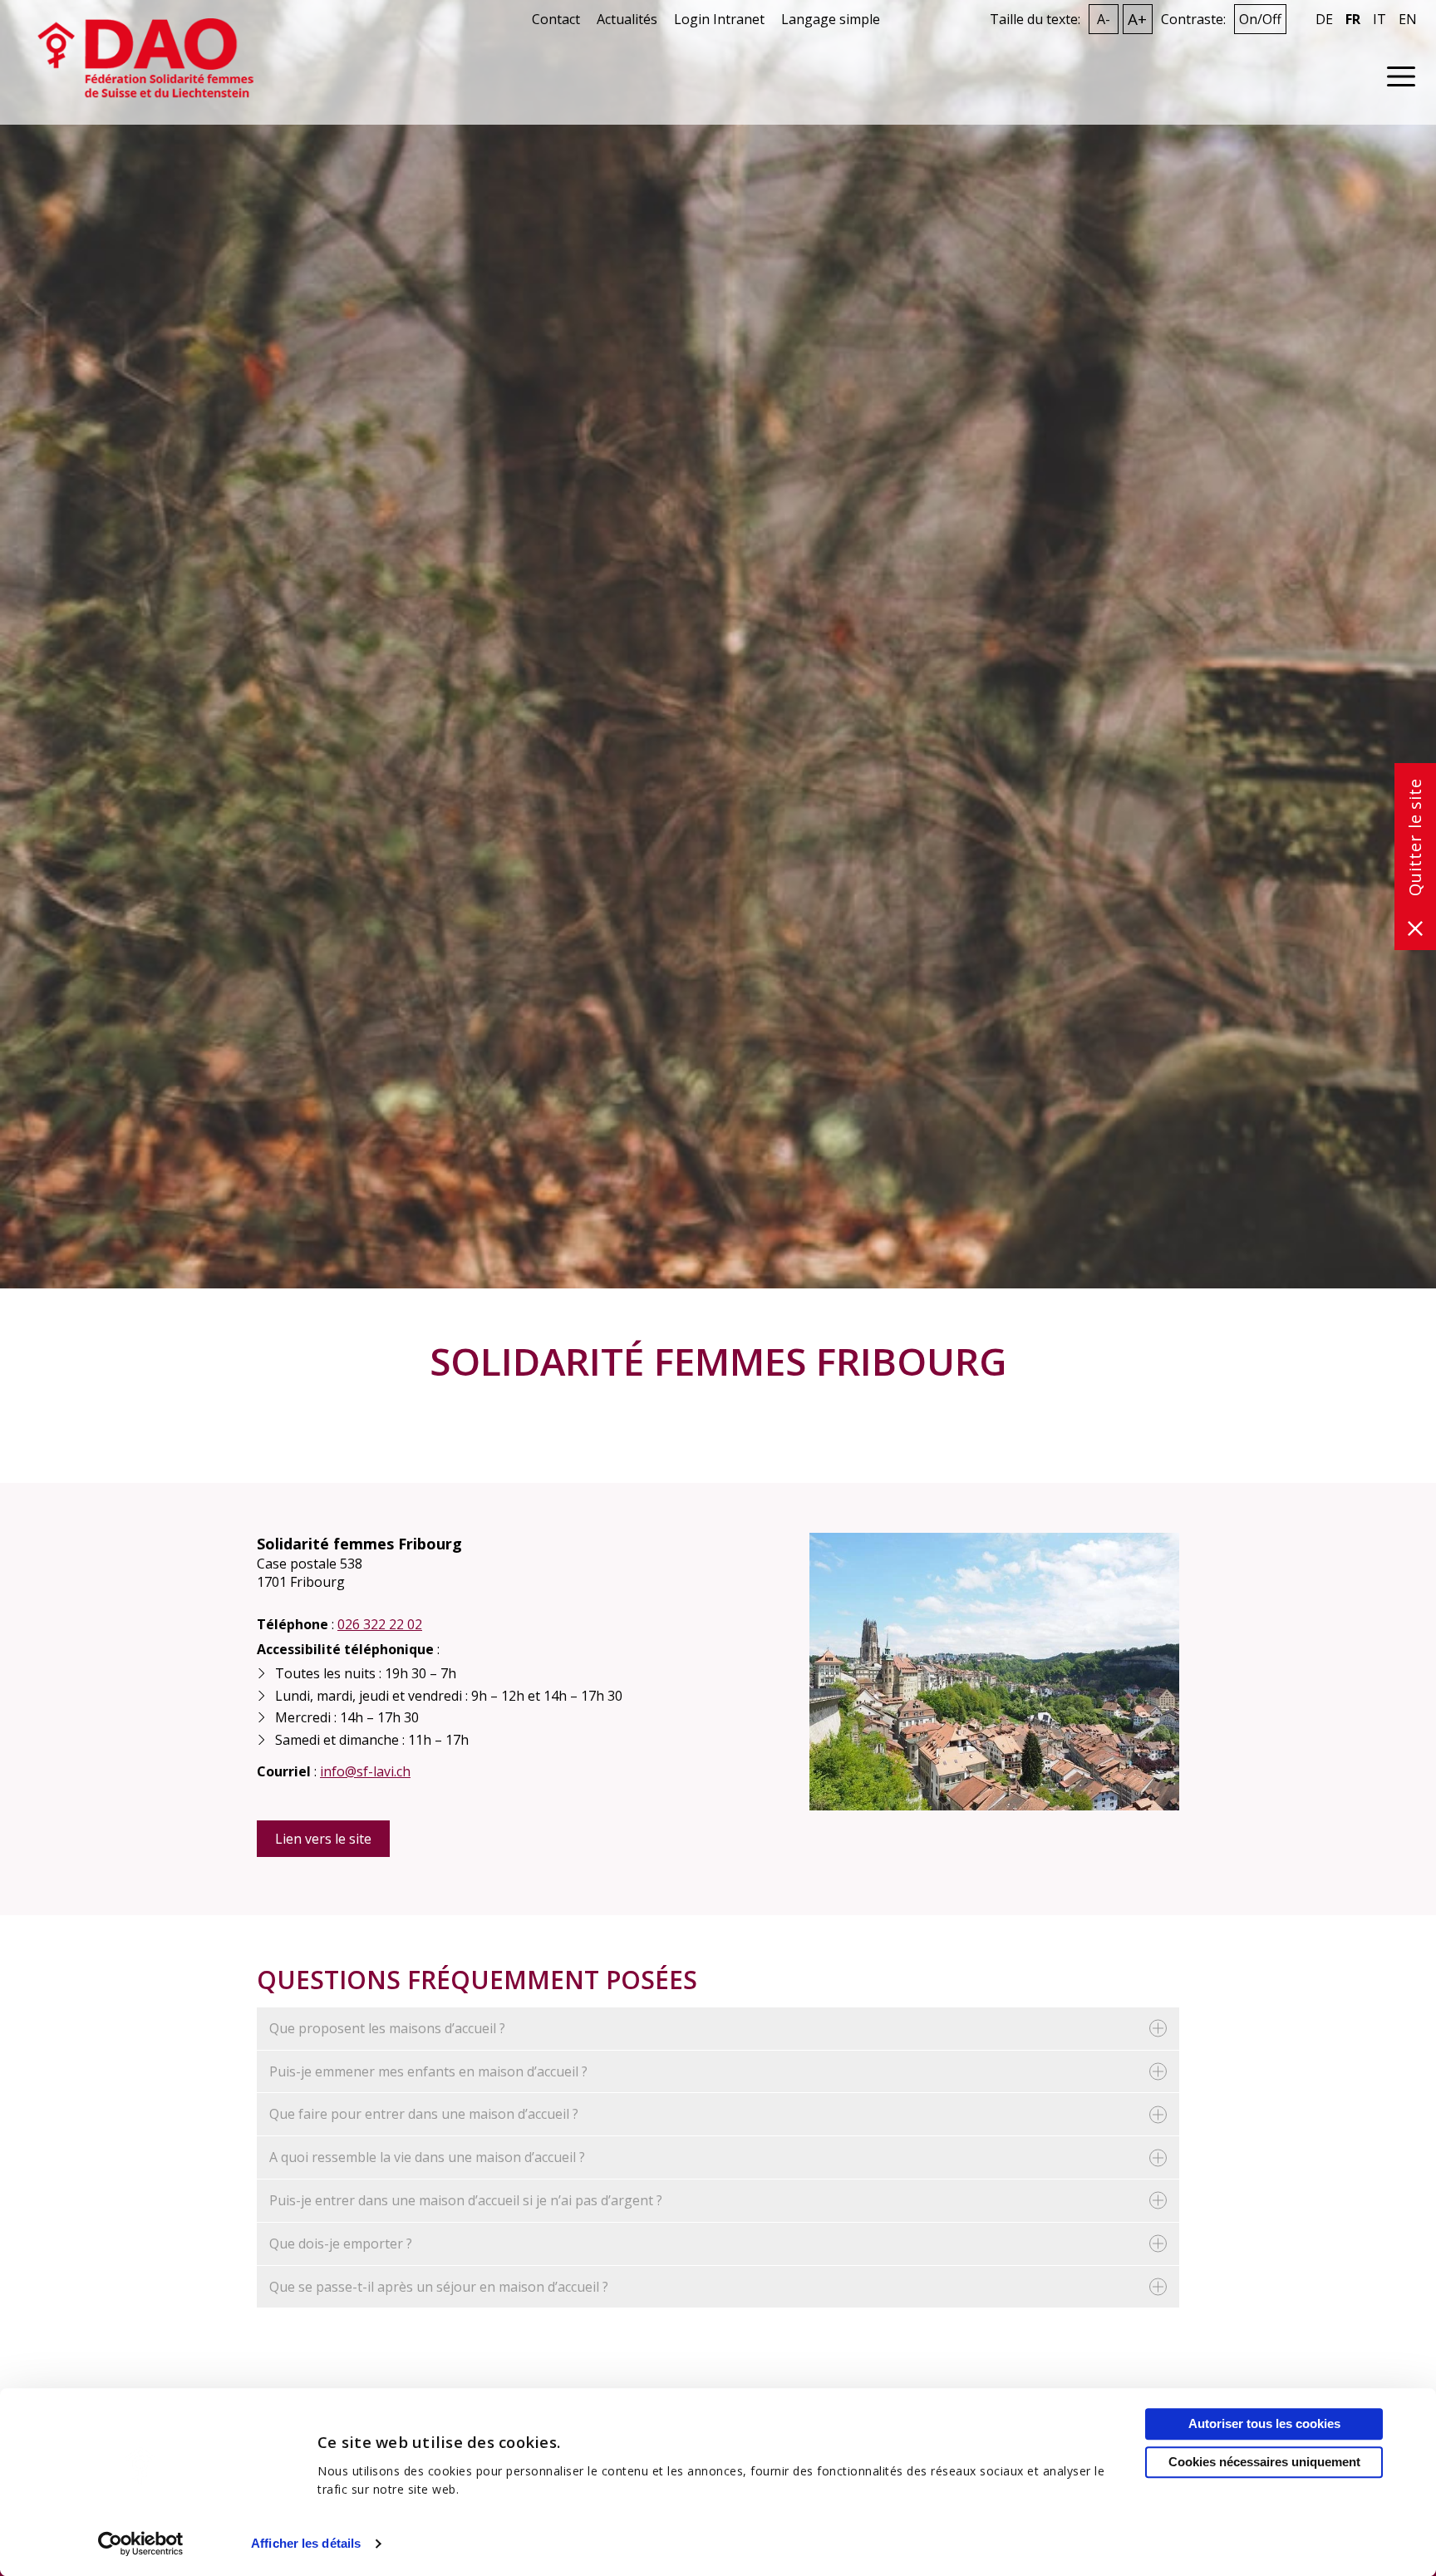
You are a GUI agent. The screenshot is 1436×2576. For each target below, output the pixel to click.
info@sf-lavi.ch (365, 1771)
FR (1353, 20)
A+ (1137, 19)
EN (1408, 20)
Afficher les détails (306, 2543)
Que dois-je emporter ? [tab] (341, 2244)
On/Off (1260, 19)
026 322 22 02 (380, 1624)
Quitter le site (1415, 837)
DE (1324, 20)
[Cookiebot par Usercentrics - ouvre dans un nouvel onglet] (141, 2544)
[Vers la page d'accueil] (145, 57)
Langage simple (831, 19)
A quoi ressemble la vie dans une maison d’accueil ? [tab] (427, 2157)
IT (1379, 20)
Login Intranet (719, 19)
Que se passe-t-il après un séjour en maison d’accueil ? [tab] (439, 2287)
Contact (556, 19)
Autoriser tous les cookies (1264, 2423)
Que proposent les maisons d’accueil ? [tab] (387, 2028)
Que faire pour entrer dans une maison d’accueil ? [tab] (424, 2114)
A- (1104, 19)
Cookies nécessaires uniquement (1264, 2462)
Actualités (627, 19)
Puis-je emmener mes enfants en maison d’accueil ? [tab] (428, 2071)
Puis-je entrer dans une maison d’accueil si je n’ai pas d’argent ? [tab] (466, 2200)
